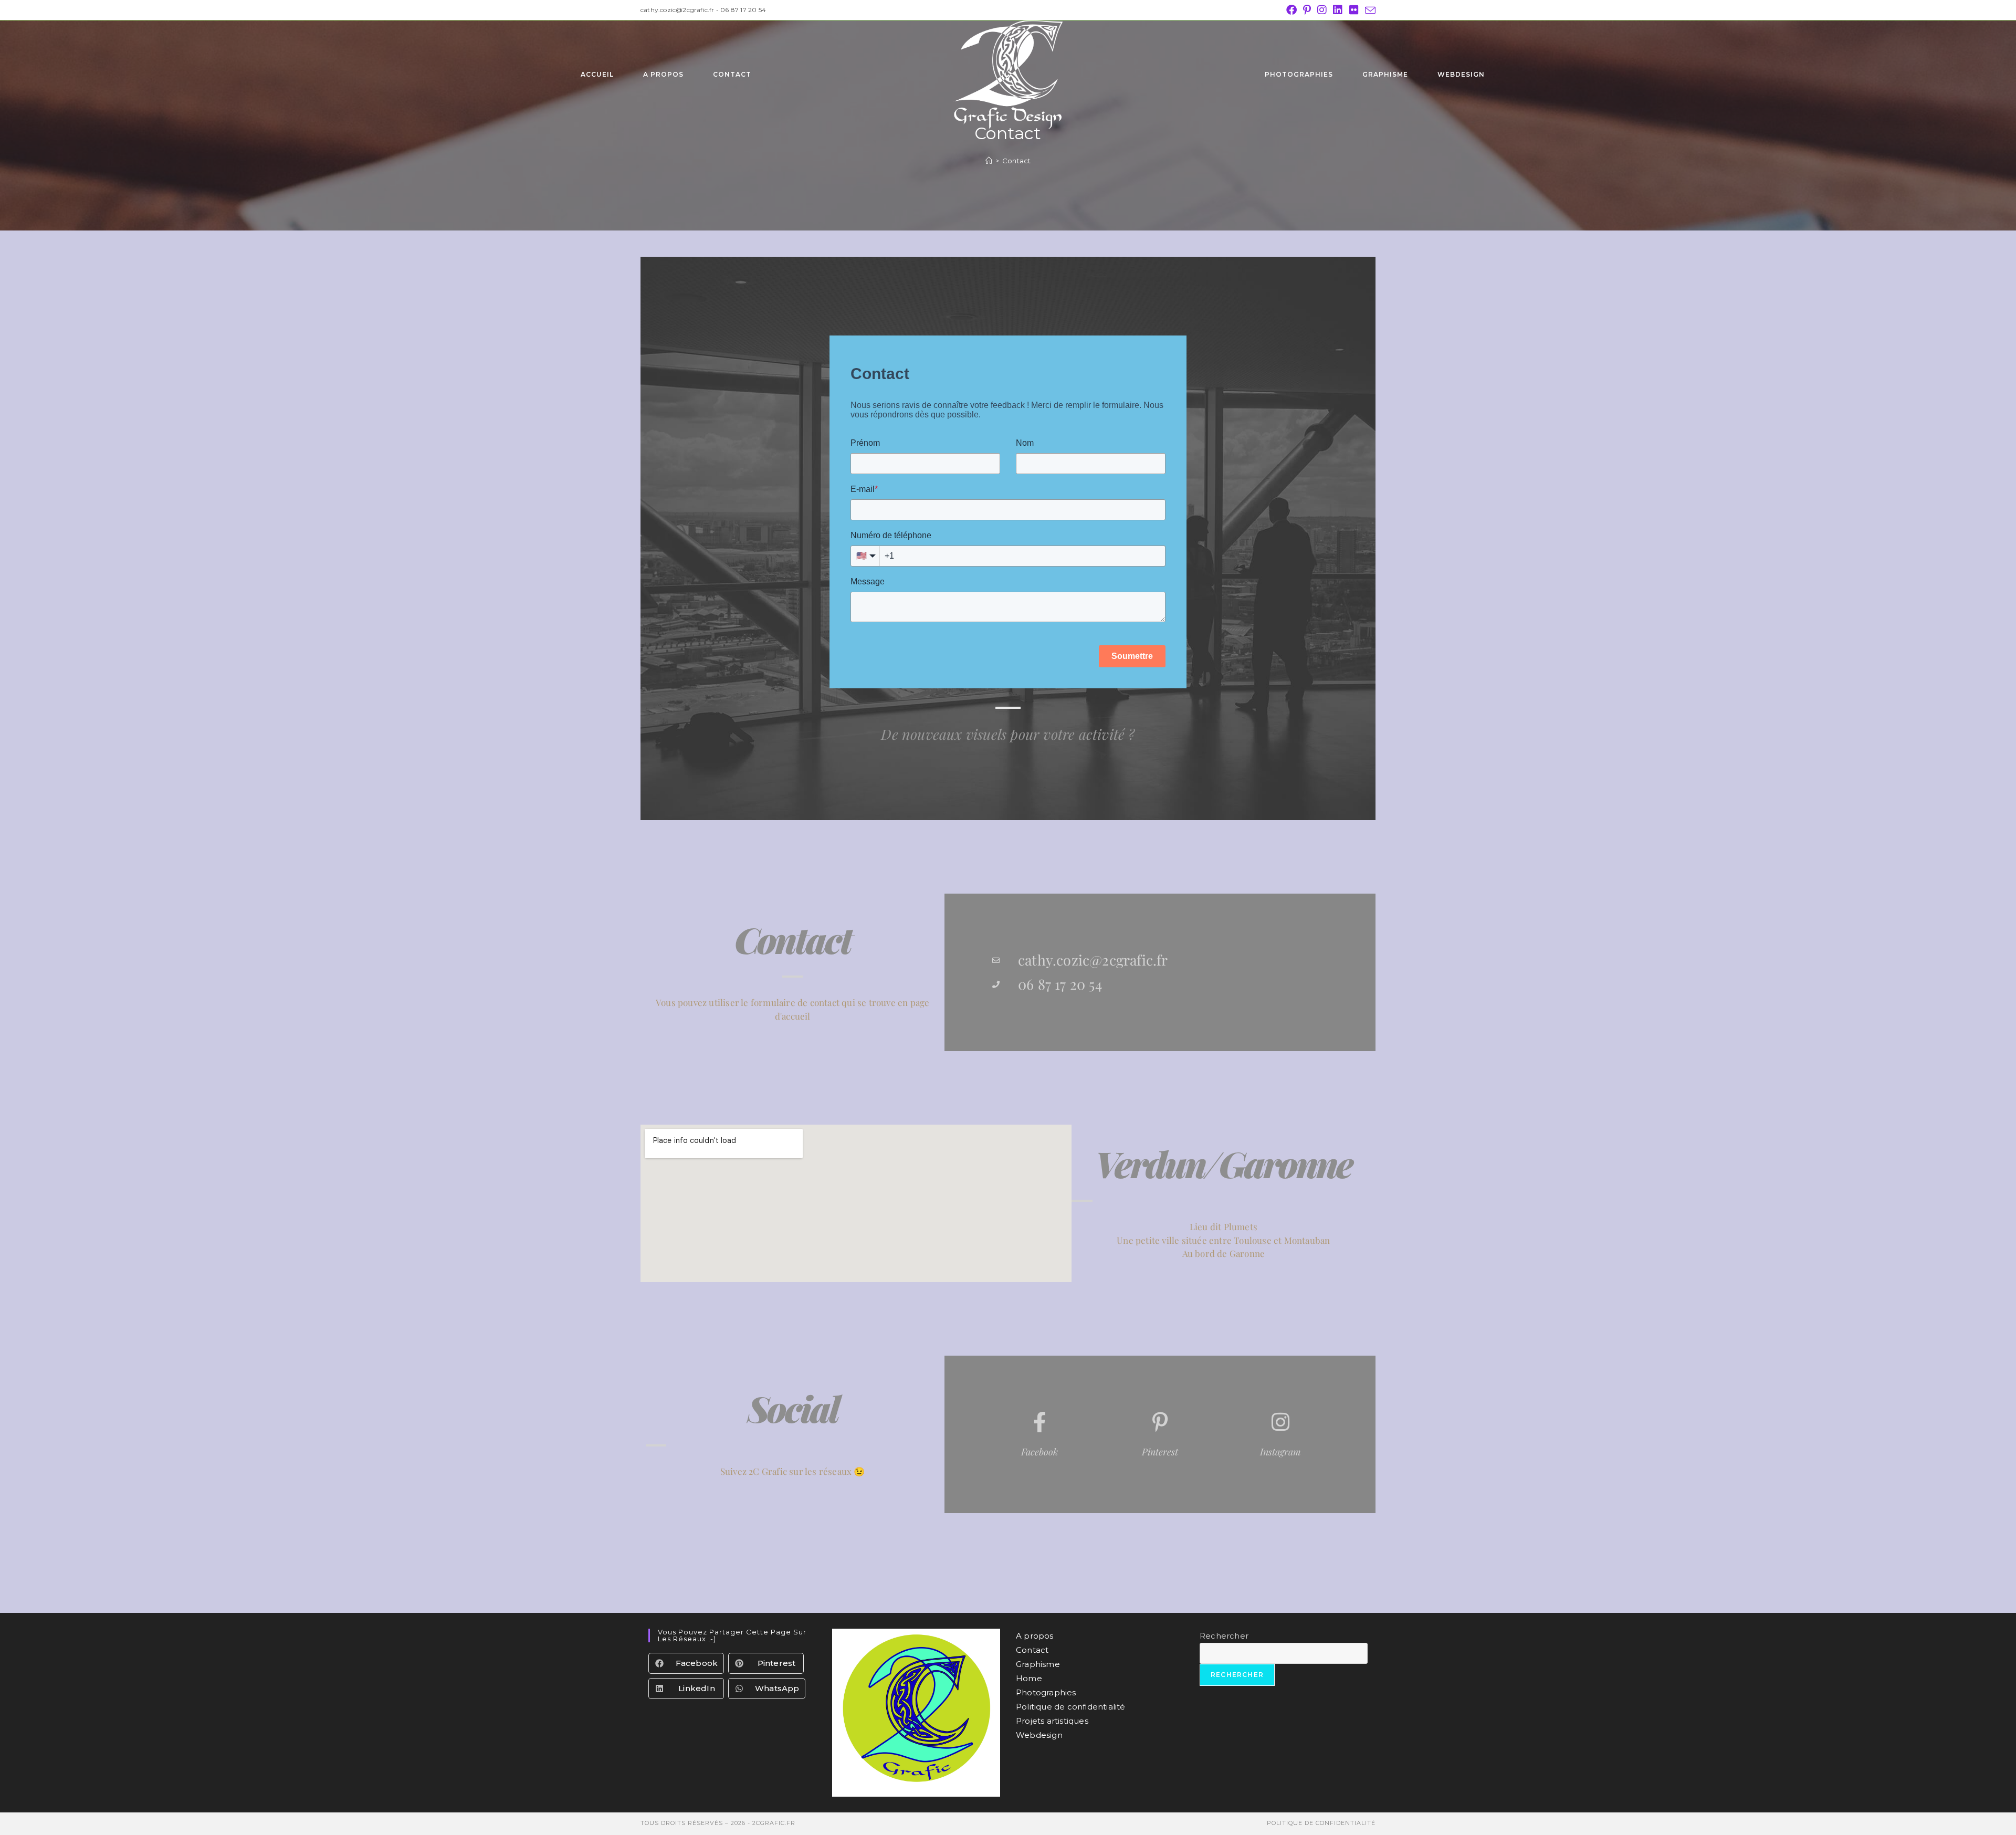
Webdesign (1039, 1735)
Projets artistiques (1052, 1721)
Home (1029, 1678)
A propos (1035, 1636)
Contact (1016, 161)
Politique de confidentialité (1071, 1707)
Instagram (1280, 1452)
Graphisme (1038, 1664)
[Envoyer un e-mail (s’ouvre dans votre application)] (1369, 11)
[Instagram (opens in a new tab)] (1322, 10)
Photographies (1046, 1692)
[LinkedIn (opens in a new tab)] (1338, 10)
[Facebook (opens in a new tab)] (1291, 10)
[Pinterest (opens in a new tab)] (1307, 10)
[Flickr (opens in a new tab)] (1354, 10)
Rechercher (1224, 1636)
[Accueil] (989, 161)
